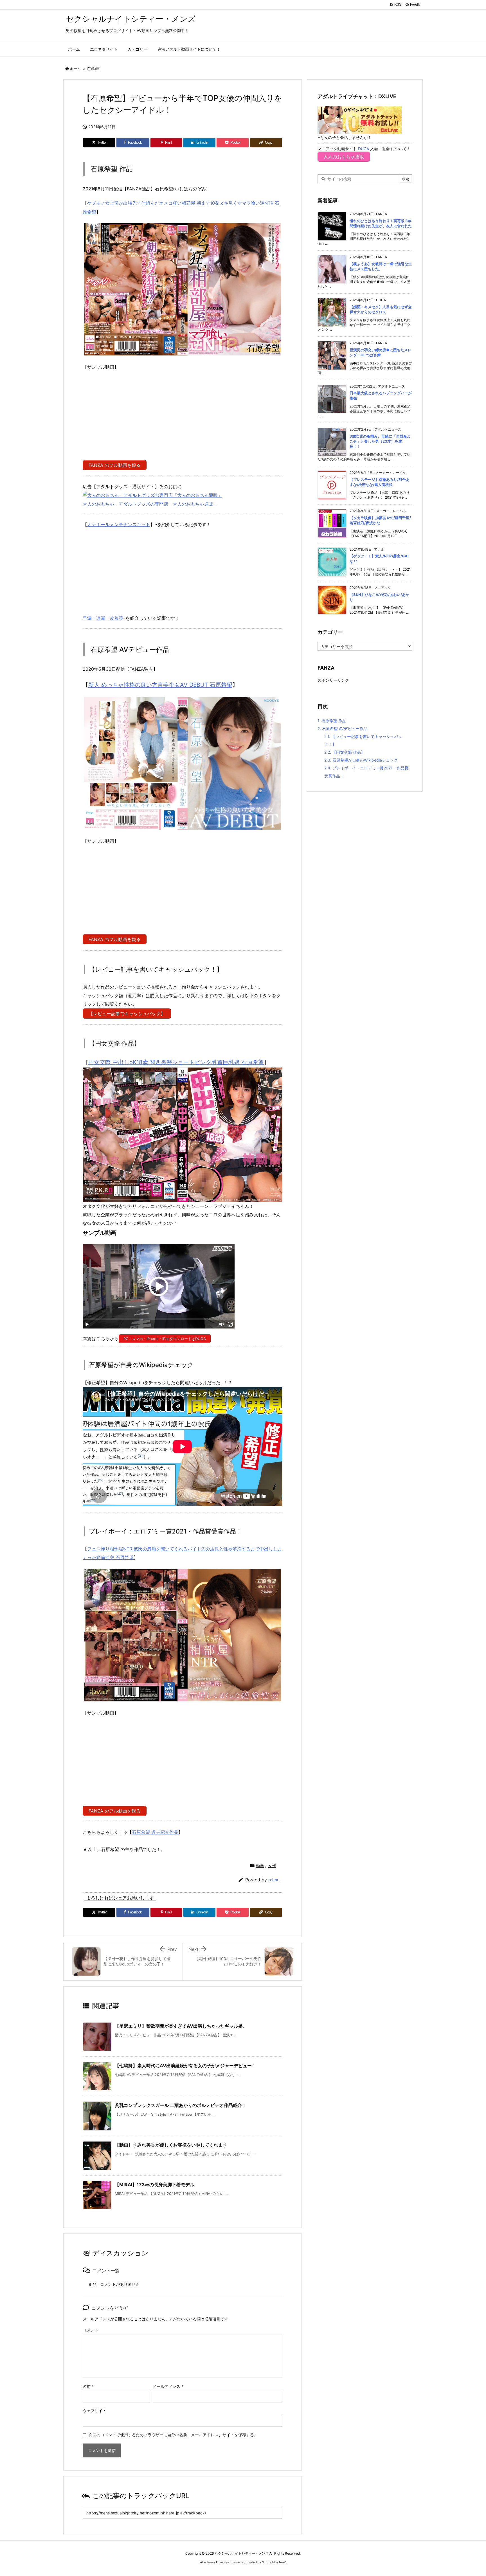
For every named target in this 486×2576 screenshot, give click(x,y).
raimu (274, 1880)
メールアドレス (168, 2386)
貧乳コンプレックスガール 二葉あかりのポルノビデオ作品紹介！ (181, 2105)
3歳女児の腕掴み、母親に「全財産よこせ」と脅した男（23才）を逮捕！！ (380, 441)
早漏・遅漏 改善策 (103, 618)
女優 (272, 1865)
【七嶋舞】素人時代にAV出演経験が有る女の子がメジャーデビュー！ (185, 2066)
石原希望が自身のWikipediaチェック (361, 760)
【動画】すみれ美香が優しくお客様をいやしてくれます (171, 2145)
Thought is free (274, 2562)
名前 (88, 2386)
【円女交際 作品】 (345, 752)
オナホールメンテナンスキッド (119, 524)
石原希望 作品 (332, 721)
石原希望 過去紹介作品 (155, 1832)
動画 (96, 69)
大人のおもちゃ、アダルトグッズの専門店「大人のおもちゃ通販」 (150, 504)
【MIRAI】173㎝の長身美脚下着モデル (155, 2185)
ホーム (75, 69)
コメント (91, 2330)
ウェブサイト (94, 2411)
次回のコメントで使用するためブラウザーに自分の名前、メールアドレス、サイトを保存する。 (173, 2435)
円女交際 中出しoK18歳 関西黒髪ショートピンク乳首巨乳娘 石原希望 (176, 1062)
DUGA (364, 149)
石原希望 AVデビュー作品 (342, 729)
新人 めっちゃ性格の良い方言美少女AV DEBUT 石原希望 (160, 685)
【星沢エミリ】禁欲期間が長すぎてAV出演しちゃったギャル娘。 (181, 2026)
